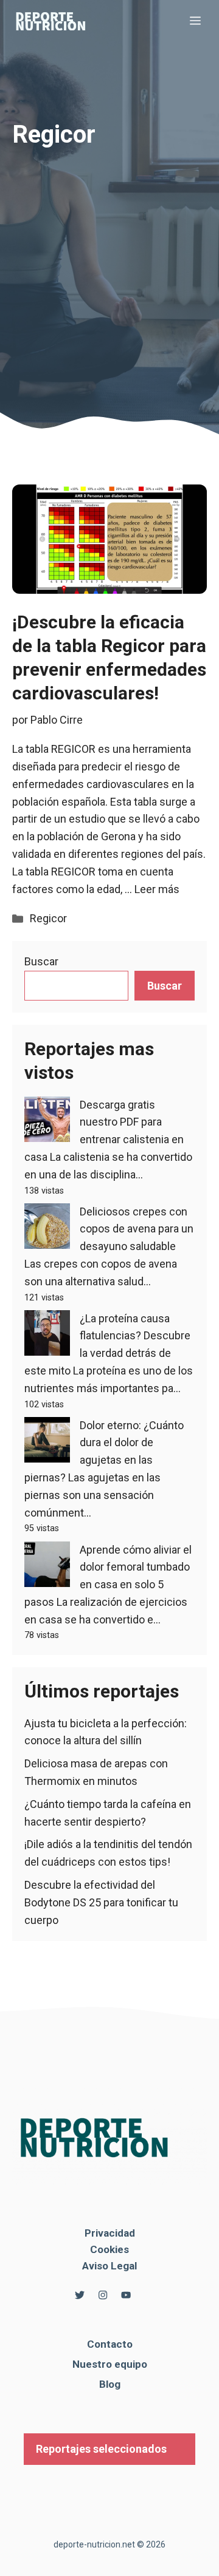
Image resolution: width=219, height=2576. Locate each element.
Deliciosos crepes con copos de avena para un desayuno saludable (137, 1229)
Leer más (157, 889)
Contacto (110, 2344)
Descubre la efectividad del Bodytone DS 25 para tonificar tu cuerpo (101, 1902)
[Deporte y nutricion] (58, 21)
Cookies (109, 2249)
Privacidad (110, 2233)
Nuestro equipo (110, 2364)
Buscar (41, 961)
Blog (110, 2384)
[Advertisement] (109, 262)
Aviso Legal (109, 2266)
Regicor (48, 918)
